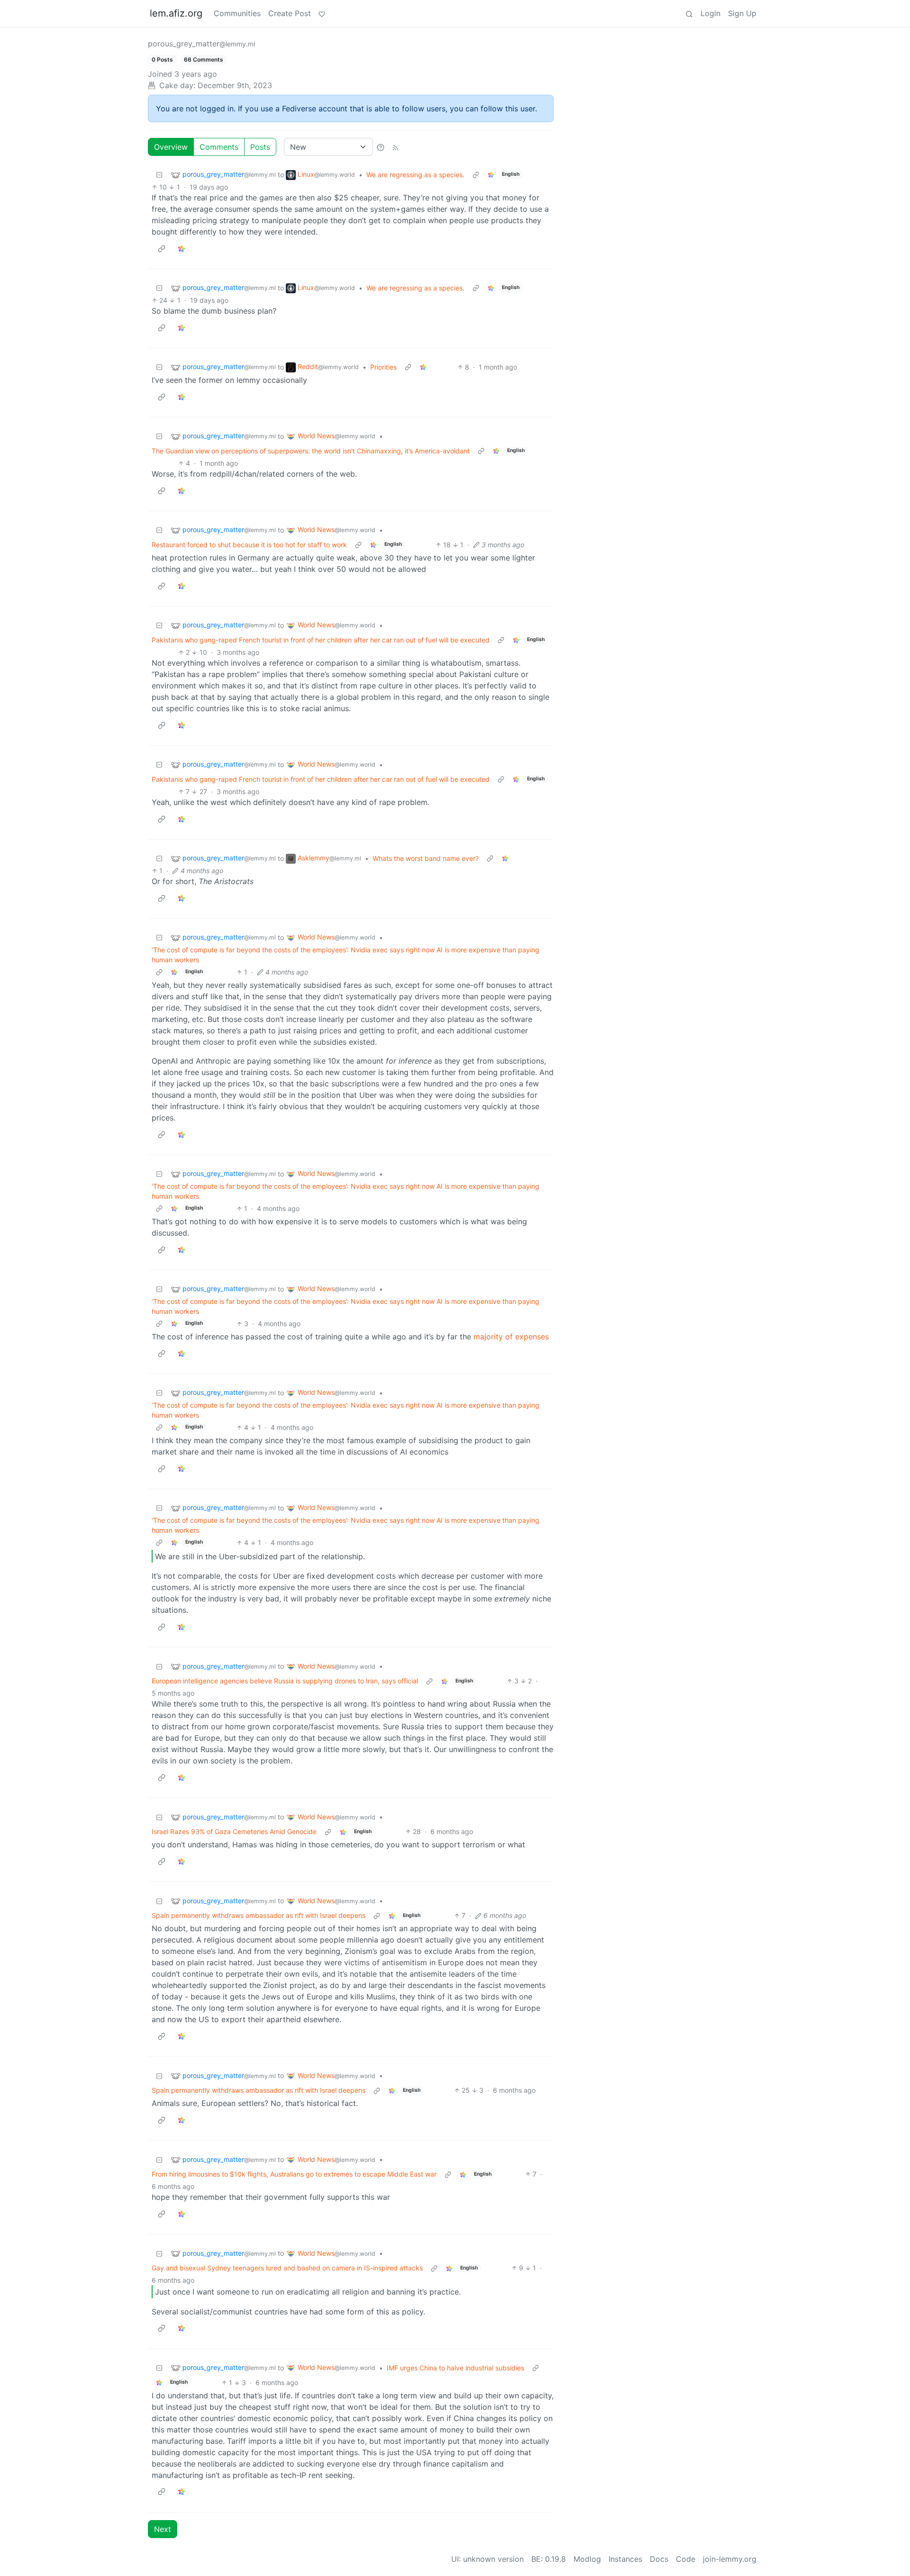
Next (163, 2529)
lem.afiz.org (176, 13)
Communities (237, 13)
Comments (219, 147)
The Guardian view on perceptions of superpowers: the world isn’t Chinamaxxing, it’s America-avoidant (311, 451)
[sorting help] (381, 147)
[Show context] (476, 175)
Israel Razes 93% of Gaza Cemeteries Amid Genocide (234, 1831)
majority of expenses (511, 1337)
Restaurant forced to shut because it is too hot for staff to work (249, 545)
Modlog (587, 2559)
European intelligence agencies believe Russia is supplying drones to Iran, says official (285, 1681)
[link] (491, 175)
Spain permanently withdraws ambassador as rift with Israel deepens (259, 1915)
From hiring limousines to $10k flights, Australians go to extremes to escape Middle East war (294, 2174)
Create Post (290, 13)
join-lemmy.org (730, 2559)
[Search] (689, 13)
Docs (659, 2559)
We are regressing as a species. (415, 175)
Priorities (383, 367)
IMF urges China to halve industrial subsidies (455, 2368)
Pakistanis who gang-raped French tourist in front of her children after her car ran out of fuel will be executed (321, 640)
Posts (260, 147)
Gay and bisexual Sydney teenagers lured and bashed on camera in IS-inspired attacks (287, 2268)
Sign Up (742, 13)
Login (710, 13)
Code (686, 2559)
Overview (171, 147)
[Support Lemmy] (322, 13)
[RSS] (395, 147)
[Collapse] (159, 175)
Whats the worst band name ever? (426, 858)
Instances (625, 2559)
